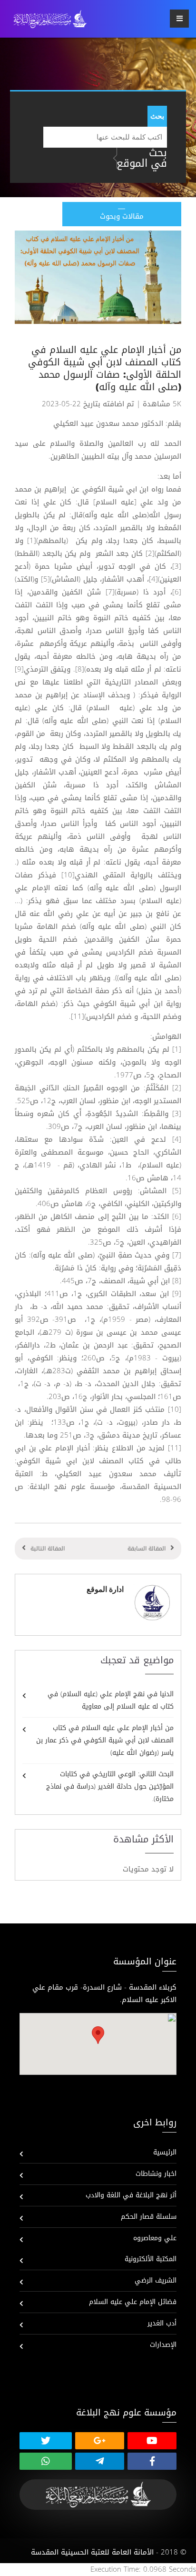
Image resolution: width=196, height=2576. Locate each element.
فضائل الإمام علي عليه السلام (133, 2302)
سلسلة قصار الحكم (149, 2217)
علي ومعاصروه (155, 2238)
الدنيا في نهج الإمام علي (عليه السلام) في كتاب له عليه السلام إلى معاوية (111, 1700)
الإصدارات (163, 2345)
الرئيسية (165, 2152)
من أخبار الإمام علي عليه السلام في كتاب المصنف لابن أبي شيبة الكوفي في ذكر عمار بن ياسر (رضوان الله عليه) (105, 1740)
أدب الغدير (162, 2323)
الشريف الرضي (156, 2280)
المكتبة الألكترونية (151, 2259)
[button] (98, 2035)
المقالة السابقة (147, 1549)
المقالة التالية (48, 1549)
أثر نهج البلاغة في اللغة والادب (131, 2195)
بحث (157, 116)
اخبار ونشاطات (156, 2174)
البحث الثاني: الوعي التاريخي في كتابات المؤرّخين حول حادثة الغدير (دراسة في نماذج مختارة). (110, 1786)
